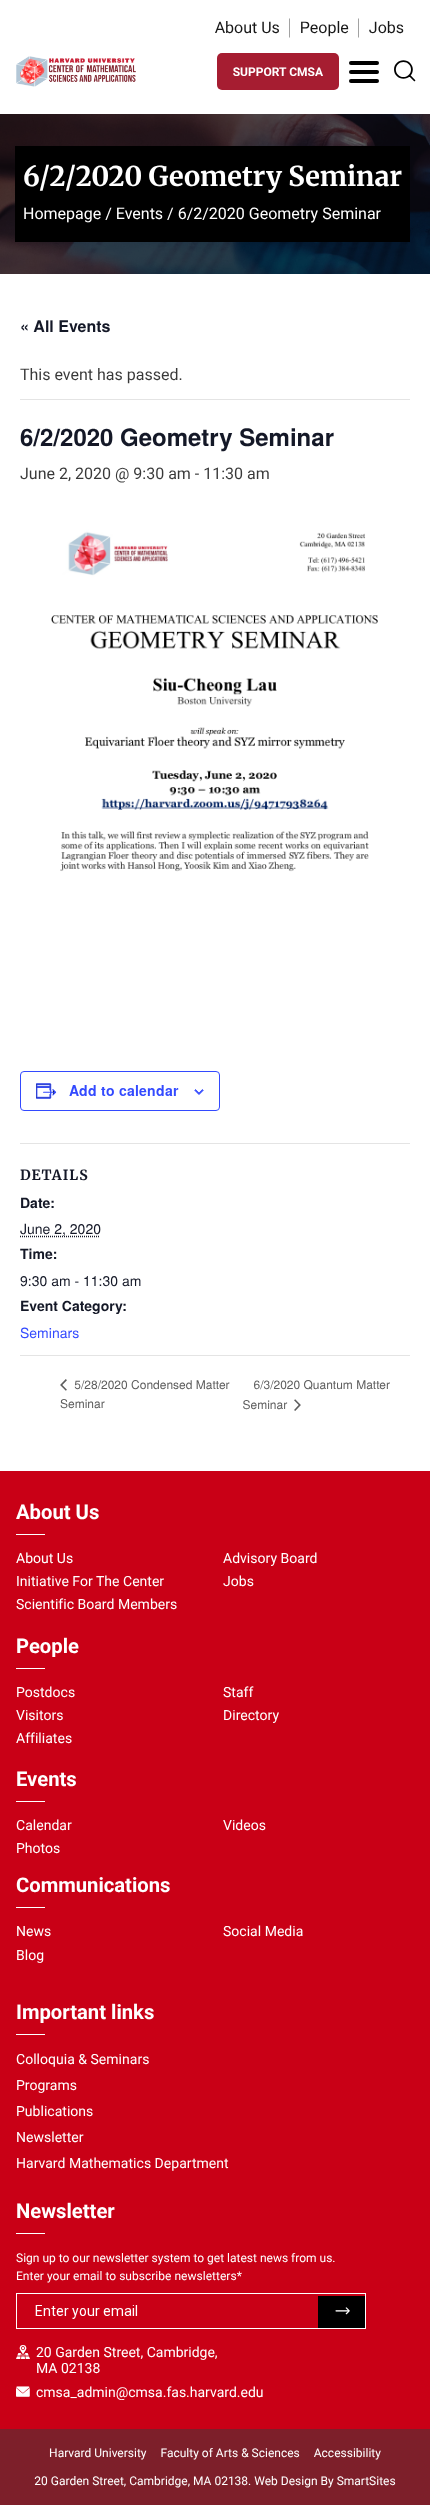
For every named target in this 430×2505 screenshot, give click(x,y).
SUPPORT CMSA (278, 72)
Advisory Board (270, 1559)
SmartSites (366, 2481)
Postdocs (45, 1693)
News (33, 1932)
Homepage (62, 213)
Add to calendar (123, 1090)
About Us (247, 27)
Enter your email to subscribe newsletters (129, 2276)
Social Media (263, 1932)
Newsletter (50, 2138)
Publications (54, 2112)
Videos (244, 1826)
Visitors (40, 1716)
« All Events (65, 325)
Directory (251, 1716)
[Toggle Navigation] (364, 72)
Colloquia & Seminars (82, 2060)
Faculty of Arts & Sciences (230, 2453)
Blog (30, 1956)
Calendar (44, 1826)
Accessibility (347, 2453)
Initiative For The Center (90, 1582)
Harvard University (97, 2453)
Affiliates (44, 1739)
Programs (46, 2086)
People (324, 27)
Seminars (49, 1332)
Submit (341, 2312)
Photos (38, 1849)
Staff (238, 1693)
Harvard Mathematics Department (122, 2164)
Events (139, 213)
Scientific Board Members (96, 1605)
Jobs (386, 27)
